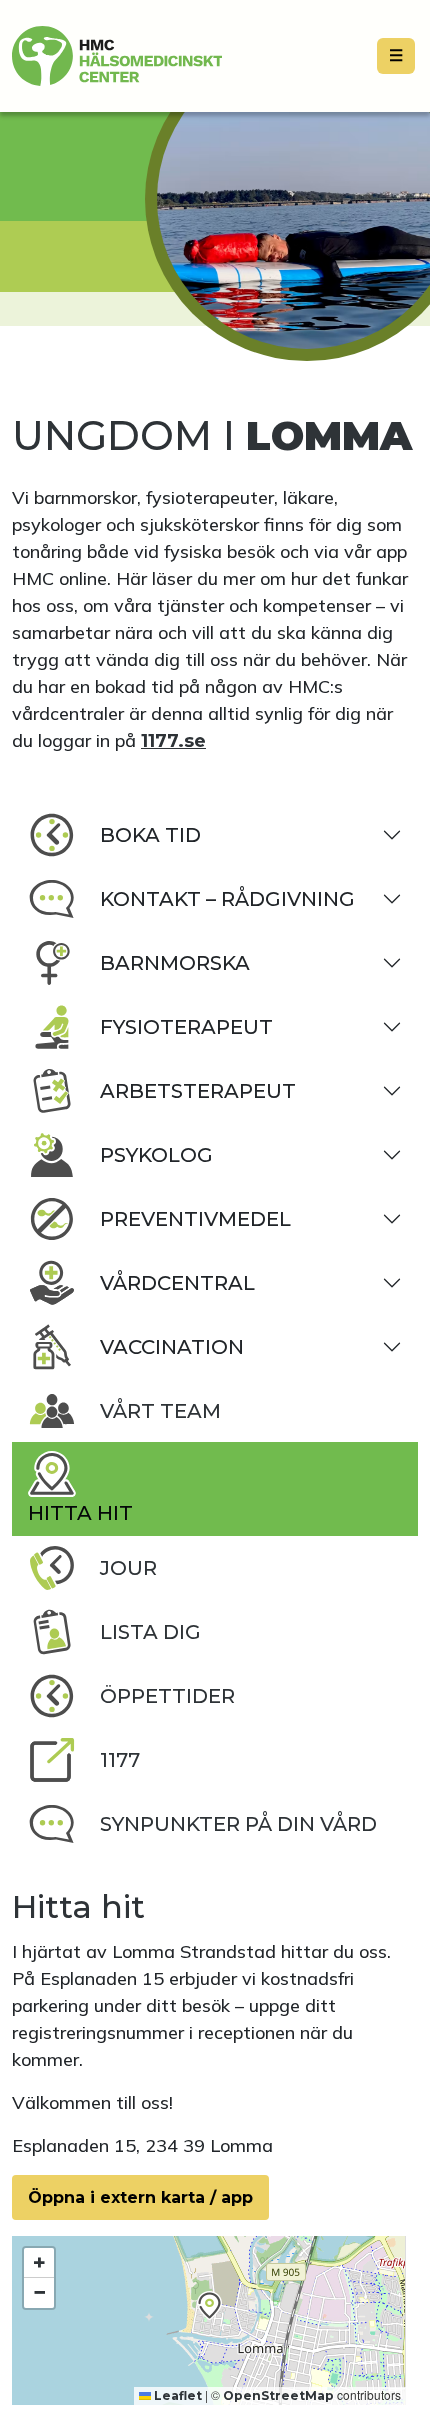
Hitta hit (80, 1513)
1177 (120, 1760)
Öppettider (167, 1696)
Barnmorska (175, 963)
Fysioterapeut (186, 1027)
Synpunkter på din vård (238, 1824)
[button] (209, 2305)
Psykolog (156, 1155)
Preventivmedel (195, 1219)
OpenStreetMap (278, 2395)
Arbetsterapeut (198, 1091)
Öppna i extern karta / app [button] (140, 2197)
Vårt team (160, 1411)
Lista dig (150, 1632)
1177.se (173, 741)
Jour (128, 1568)
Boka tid (150, 835)
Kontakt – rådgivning (227, 899)
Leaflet (176, 2395)
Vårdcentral (177, 1283)
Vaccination (172, 1347)
